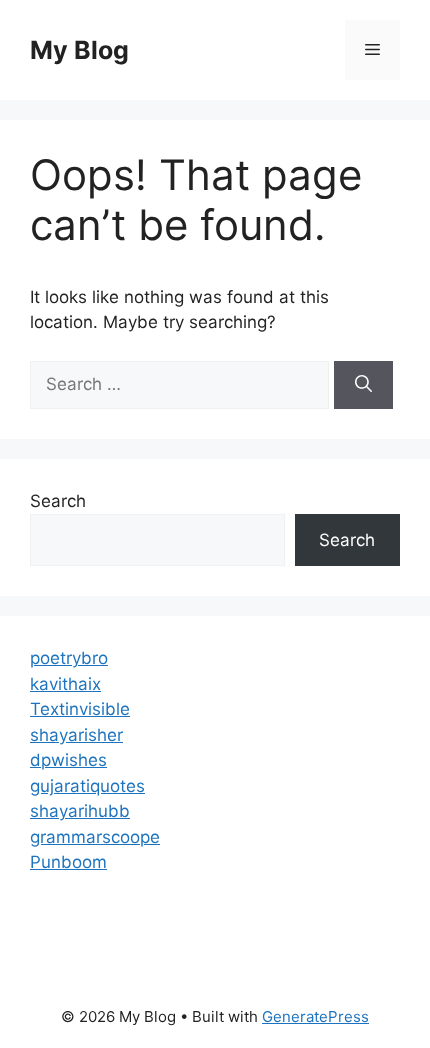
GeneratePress (315, 1016)
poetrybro (69, 658)
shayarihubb (80, 811)
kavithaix (65, 684)
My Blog (79, 50)
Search (58, 501)
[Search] (363, 385)
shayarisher (76, 735)
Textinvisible (80, 709)
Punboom (68, 862)
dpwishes (68, 760)
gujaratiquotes (87, 786)
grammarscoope (95, 837)
